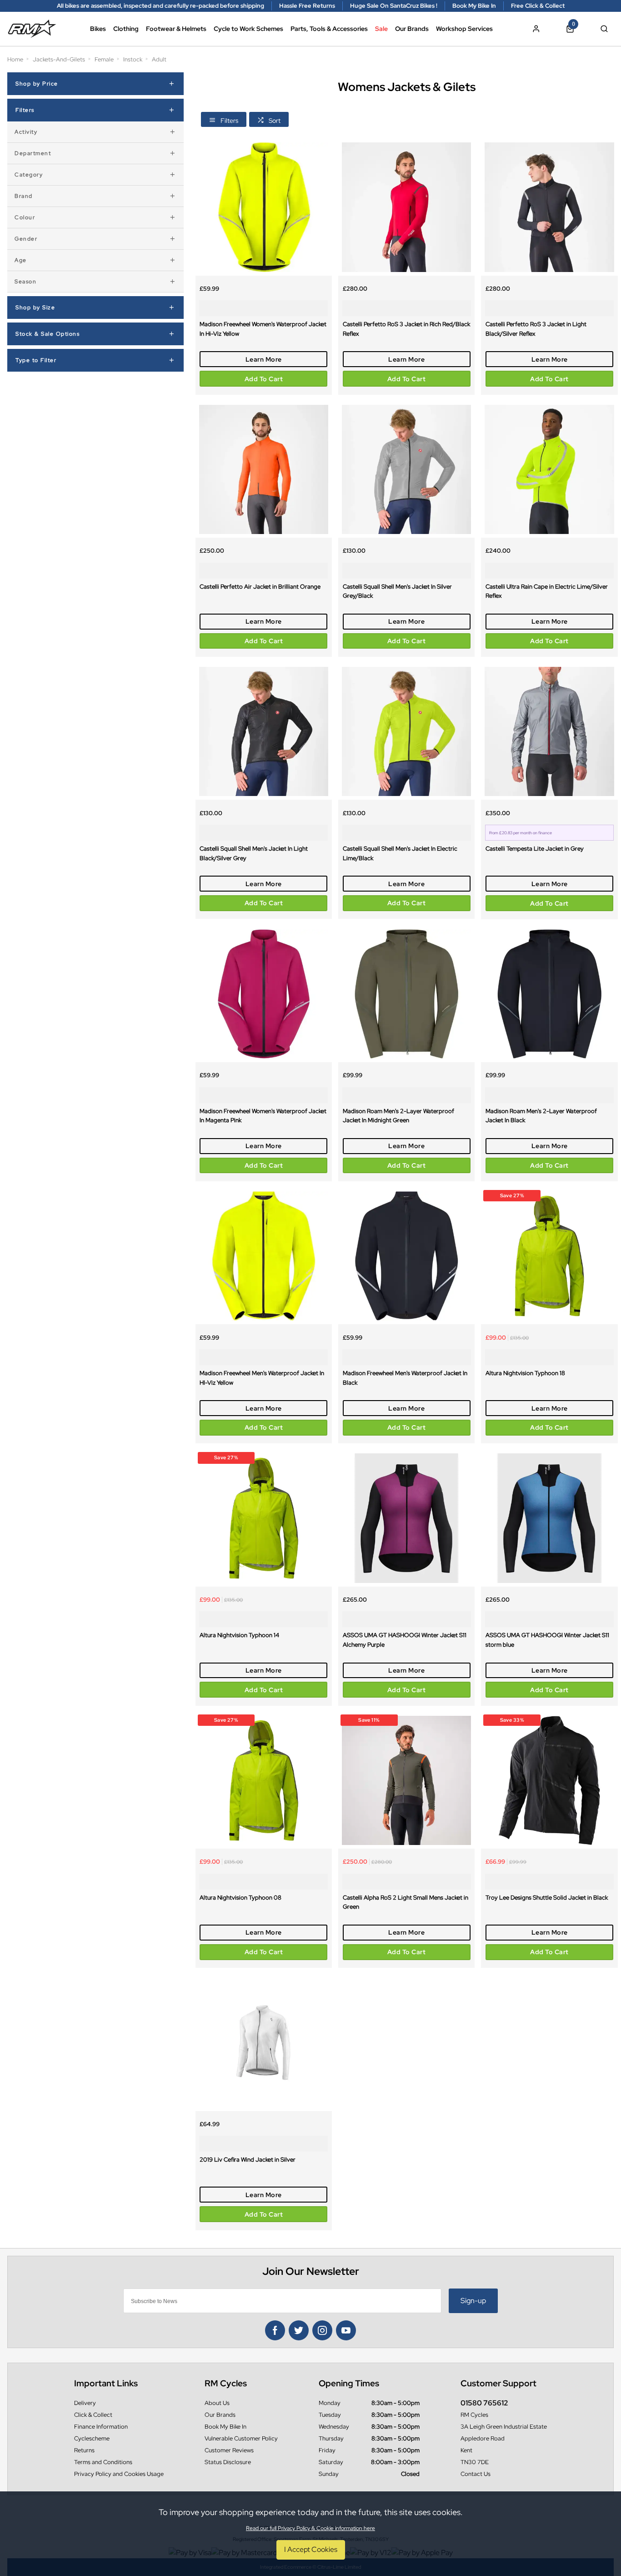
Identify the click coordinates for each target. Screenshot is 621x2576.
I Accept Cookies (311, 2549)
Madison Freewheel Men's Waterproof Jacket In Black (405, 1378)
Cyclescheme (92, 2438)
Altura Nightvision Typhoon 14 (239, 1635)
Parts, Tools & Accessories (329, 29)
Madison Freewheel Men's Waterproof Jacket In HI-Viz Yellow (262, 1378)
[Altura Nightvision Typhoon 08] (264, 1780)
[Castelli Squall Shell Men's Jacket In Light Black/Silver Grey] (264, 731)
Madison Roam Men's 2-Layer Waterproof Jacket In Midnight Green (398, 1116)
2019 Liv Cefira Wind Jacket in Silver (248, 2159)
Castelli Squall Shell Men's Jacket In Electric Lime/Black (400, 853)
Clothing (126, 29)
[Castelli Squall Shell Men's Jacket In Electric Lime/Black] (406, 731)
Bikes (98, 29)
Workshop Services (464, 29)
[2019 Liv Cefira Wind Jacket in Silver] (264, 2042)
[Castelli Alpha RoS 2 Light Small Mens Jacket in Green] (406, 1780)
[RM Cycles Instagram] (322, 2330)
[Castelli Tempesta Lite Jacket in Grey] (549, 731)
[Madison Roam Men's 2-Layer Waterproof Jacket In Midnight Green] (406, 994)
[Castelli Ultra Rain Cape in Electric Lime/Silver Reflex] (549, 469)
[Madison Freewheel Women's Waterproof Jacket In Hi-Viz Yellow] (264, 207)
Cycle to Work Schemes (248, 29)
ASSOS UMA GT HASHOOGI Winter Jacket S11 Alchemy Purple (405, 1640)
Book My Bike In (225, 2427)
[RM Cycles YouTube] (346, 2330)
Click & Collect (93, 2415)
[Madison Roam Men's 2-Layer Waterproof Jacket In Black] (549, 994)
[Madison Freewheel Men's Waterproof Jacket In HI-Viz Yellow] (264, 1256)
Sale (381, 29)
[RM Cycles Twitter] (299, 2330)
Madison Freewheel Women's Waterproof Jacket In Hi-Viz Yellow (263, 329)
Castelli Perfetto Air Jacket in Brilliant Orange (260, 586)
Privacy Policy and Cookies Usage (119, 2474)
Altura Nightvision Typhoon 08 (240, 1897)
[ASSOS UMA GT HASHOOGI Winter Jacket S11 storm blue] (549, 1518)
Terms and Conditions (103, 2462)
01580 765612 (484, 2403)
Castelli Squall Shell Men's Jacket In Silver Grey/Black (397, 591)
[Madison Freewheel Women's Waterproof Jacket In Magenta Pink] (264, 994)
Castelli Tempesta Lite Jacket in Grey (535, 848)
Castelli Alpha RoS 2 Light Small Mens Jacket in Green (406, 1902)
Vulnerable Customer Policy (241, 2438)
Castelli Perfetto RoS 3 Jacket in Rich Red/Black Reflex (406, 329)
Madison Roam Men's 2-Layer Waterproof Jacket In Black (541, 1116)
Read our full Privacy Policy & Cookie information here (310, 2528)
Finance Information (101, 2427)
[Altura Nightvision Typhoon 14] (264, 1518)
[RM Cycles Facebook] (275, 2330)
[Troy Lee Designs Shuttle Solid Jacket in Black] (549, 1780)
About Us (217, 2403)
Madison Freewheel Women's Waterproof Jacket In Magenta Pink (263, 1116)
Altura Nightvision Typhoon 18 (525, 1373)
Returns (84, 2450)
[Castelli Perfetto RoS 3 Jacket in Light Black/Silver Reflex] (549, 207)
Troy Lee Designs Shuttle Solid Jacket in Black (547, 1897)
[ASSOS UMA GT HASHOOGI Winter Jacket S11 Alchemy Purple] (406, 1518)
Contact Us (476, 2474)
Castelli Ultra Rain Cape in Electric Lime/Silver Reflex (547, 591)
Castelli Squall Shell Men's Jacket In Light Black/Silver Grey (254, 853)
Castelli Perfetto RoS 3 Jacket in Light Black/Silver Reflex (536, 329)
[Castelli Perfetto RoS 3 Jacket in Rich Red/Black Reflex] (406, 207)
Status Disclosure (228, 2462)
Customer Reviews (229, 2450)
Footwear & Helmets (176, 29)
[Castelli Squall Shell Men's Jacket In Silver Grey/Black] (406, 469)
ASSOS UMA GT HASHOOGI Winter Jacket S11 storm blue (547, 1640)
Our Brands (412, 29)
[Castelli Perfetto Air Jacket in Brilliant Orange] (264, 469)
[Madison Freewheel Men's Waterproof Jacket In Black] (406, 1256)
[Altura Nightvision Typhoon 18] (549, 1256)
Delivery (85, 2403)
